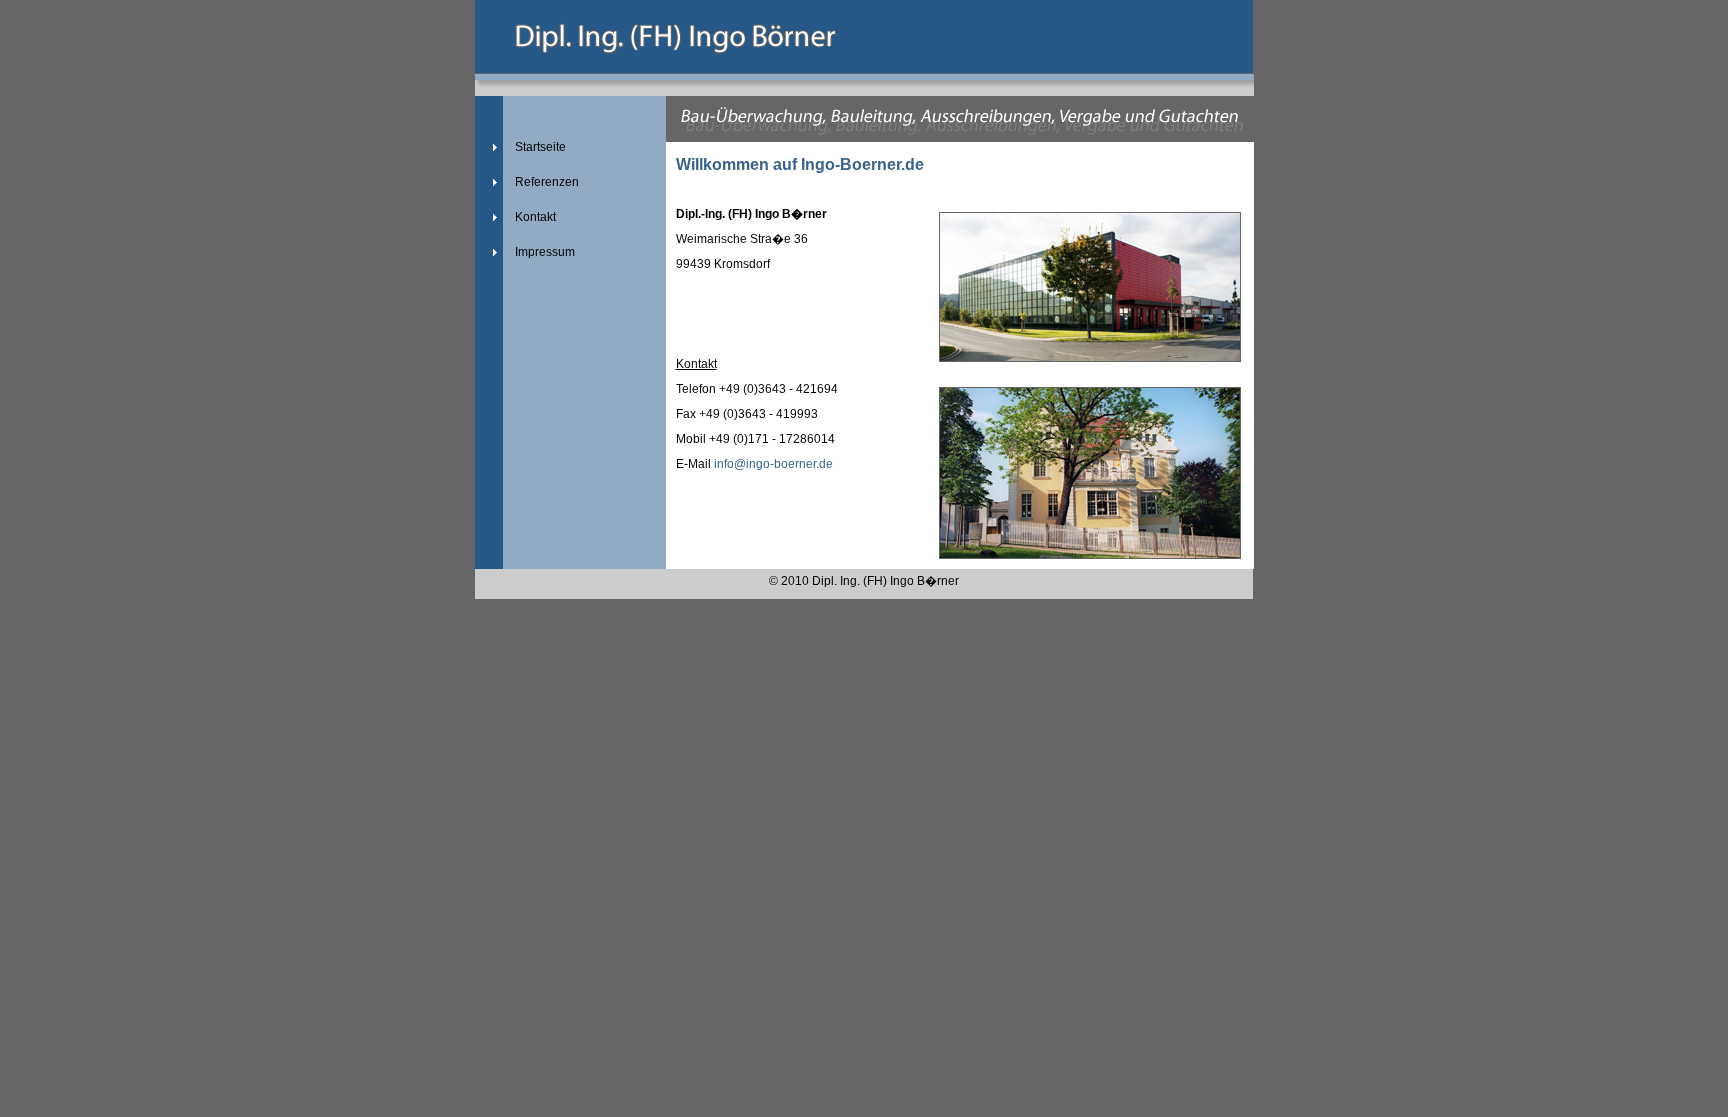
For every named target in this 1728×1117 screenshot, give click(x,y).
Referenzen (547, 182)
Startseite (540, 147)
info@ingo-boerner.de (773, 464)
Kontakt (535, 217)
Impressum (545, 252)
